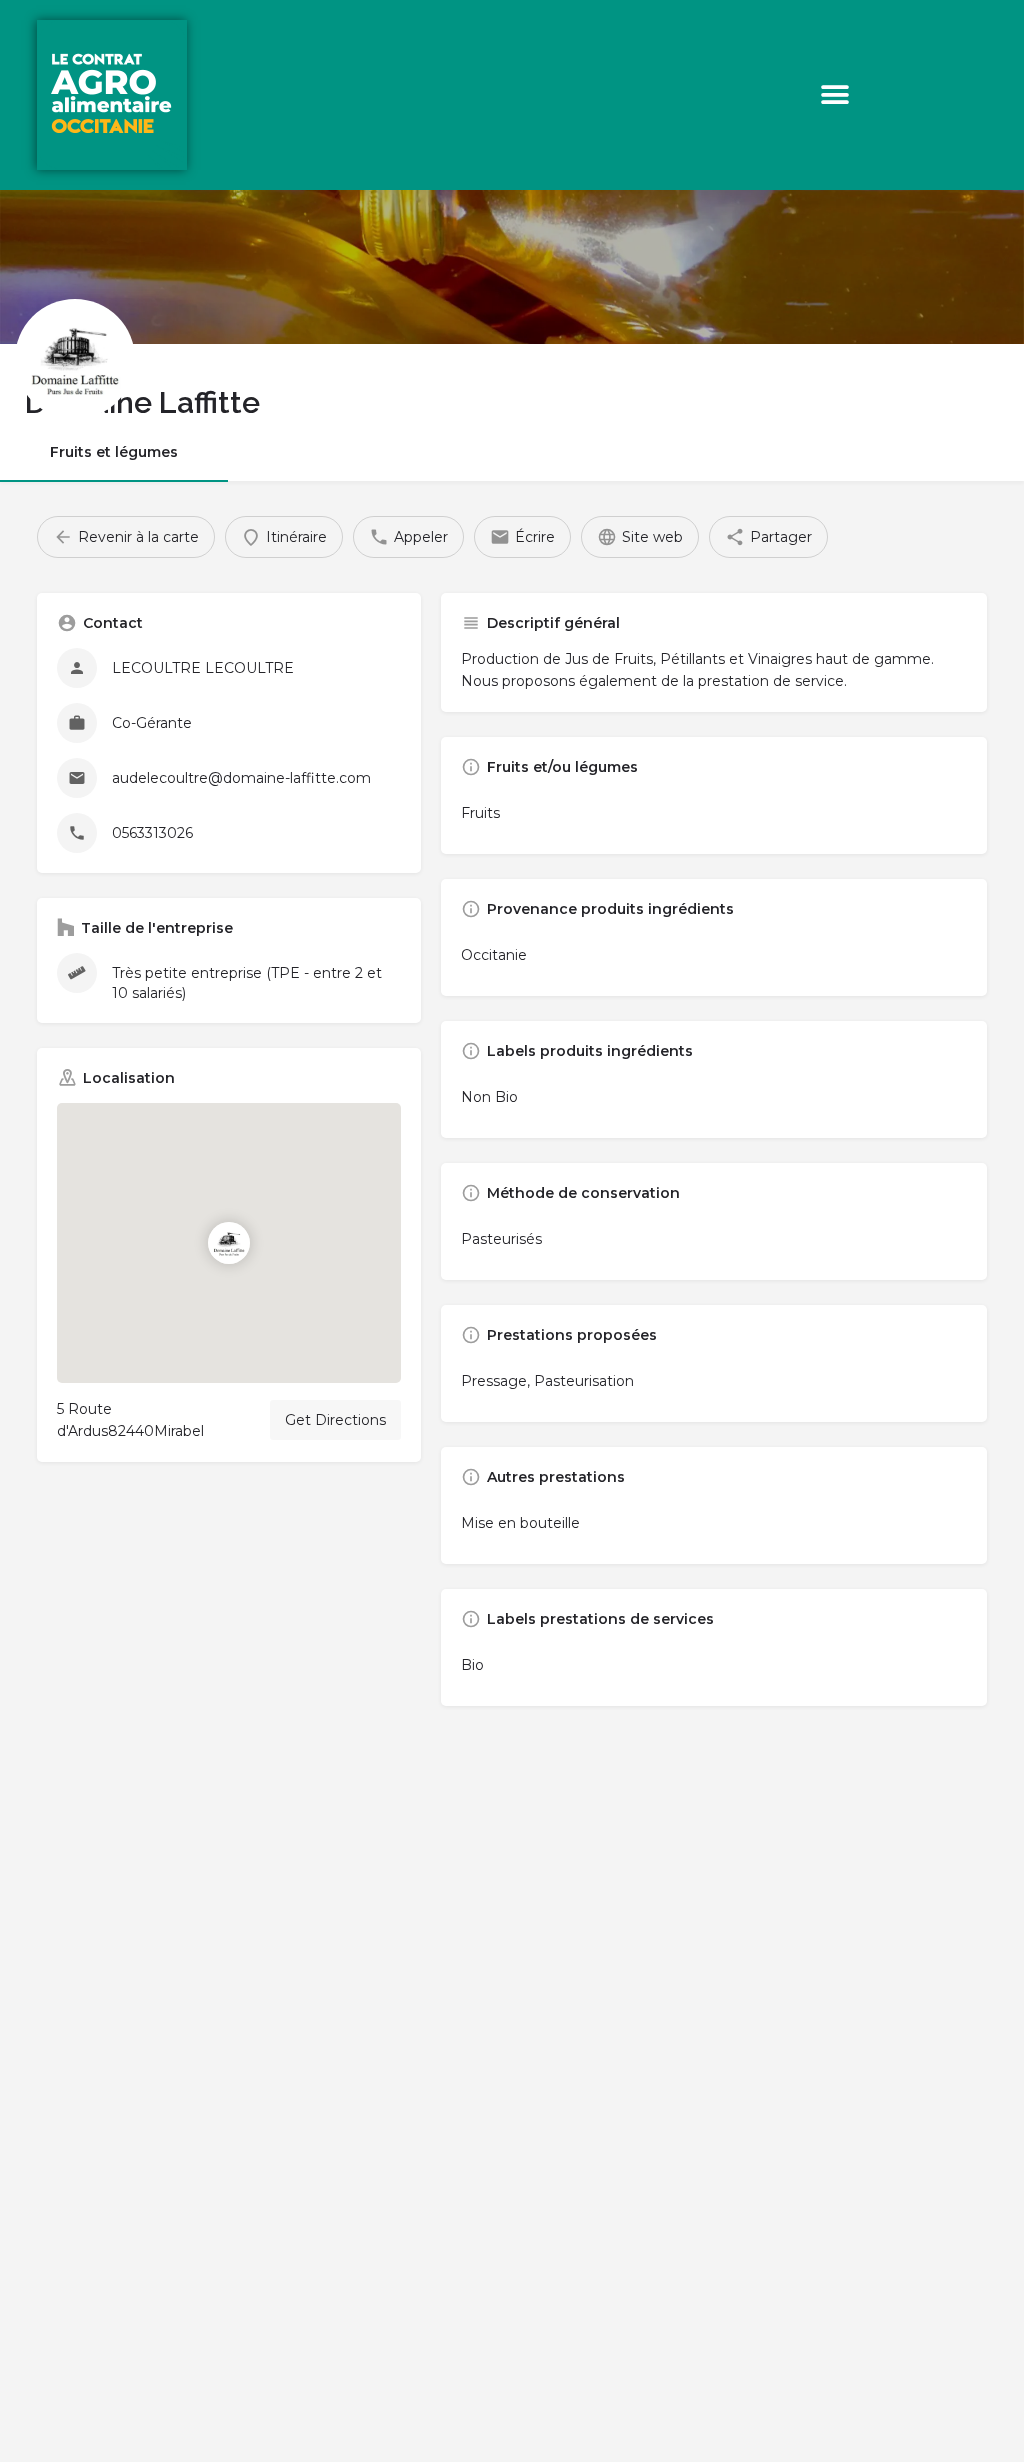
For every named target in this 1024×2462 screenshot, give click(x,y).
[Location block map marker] (229, 1243)
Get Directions (335, 1420)
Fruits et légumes (114, 452)
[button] (835, 95)
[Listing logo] (75, 359)
